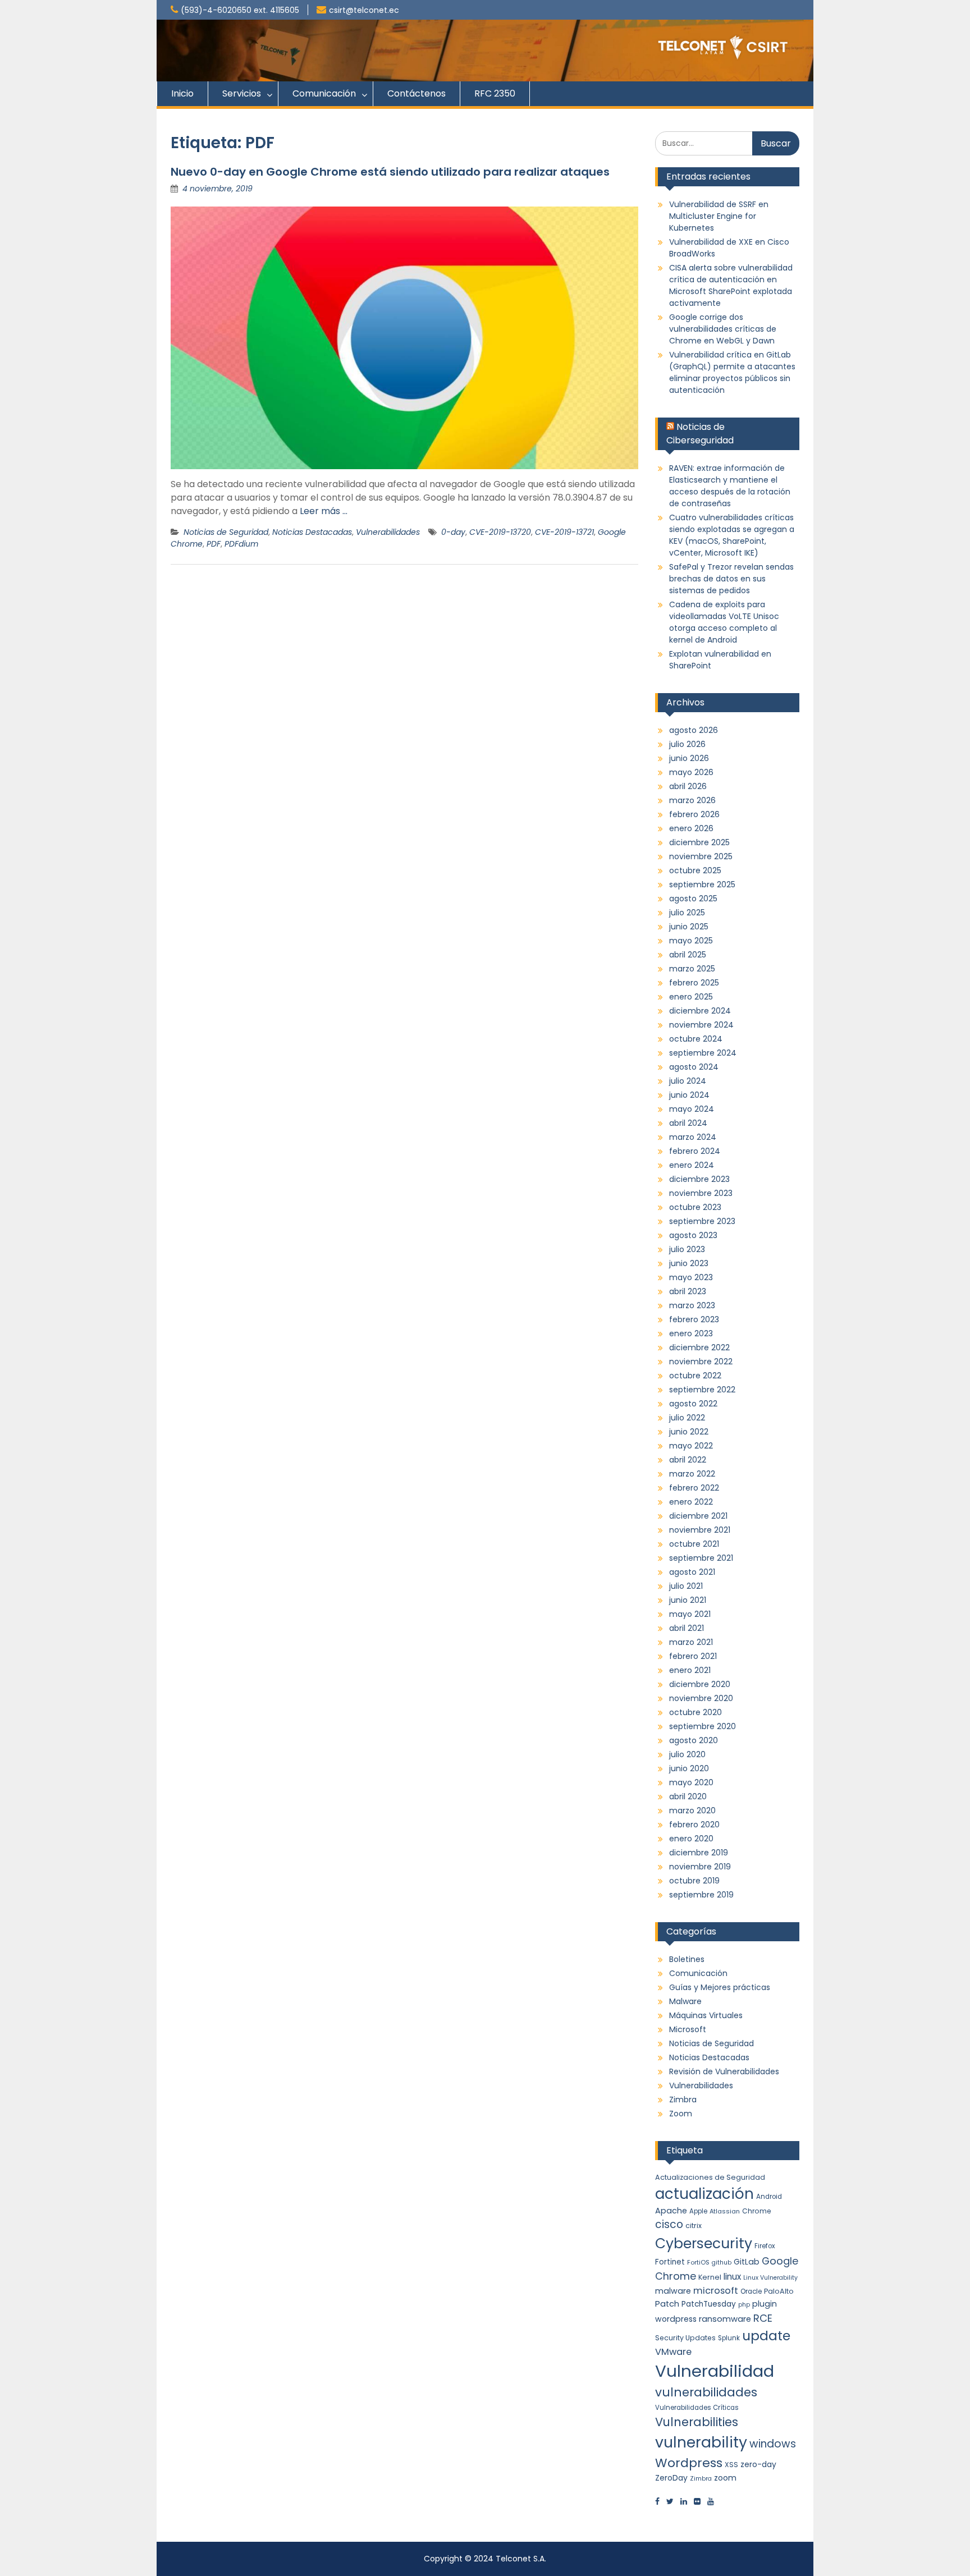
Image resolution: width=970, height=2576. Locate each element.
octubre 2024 (696, 1039)
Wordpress (689, 2463)
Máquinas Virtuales (706, 2015)
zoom (725, 2478)
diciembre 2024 (700, 1011)
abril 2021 (687, 1628)
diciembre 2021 (698, 1516)
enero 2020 (691, 1839)
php (744, 2305)
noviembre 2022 (701, 1362)
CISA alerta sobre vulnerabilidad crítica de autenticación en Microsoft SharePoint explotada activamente (731, 285)
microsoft (716, 2291)
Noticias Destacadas (312, 532)
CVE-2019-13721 (564, 532)
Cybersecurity (704, 2243)
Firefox (765, 2246)
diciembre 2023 (699, 1179)
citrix (694, 2226)
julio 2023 (687, 1249)
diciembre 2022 (699, 1347)
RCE (763, 2318)
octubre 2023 (695, 1207)
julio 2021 (686, 1586)
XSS (731, 2465)
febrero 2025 (694, 983)
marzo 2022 (692, 1474)
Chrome (756, 2211)
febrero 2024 (695, 1151)
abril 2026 (688, 786)
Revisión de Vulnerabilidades (724, 2071)
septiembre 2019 (701, 1895)
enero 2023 (691, 1333)
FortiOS (698, 2262)
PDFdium (241, 544)
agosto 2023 (693, 1235)
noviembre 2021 (700, 1530)
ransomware (725, 2319)
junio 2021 (688, 1600)
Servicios (242, 93)
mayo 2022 (691, 1446)
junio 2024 (689, 1095)
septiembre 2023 (702, 1221)
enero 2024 (692, 1165)
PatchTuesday (709, 2304)
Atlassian (725, 2211)
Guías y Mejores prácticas (720, 1987)
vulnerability (701, 2442)
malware (673, 2291)
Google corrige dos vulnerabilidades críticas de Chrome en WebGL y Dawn (723, 329)
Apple (698, 2211)
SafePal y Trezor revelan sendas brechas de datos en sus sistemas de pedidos (731, 579)
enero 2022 (691, 1502)
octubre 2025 (695, 870)
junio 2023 (689, 1263)
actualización (704, 2194)
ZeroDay (671, 2478)
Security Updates (685, 2338)
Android (769, 2197)
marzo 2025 (692, 969)
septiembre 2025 (702, 884)
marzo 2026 (692, 800)
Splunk (729, 2338)
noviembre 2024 (701, 1025)
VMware (673, 2352)
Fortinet (670, 2262)
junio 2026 (689, 758)
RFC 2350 (495, 93)
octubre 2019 (694, 1881)
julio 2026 (687, 744)
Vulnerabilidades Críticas (697, 2408)
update (766, 2336)
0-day (453, 532)
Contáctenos (417, 93)
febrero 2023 (694, 1319)
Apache (671, 2211)
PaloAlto (779, 2291)
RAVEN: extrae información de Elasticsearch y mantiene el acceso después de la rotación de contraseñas (730, 486)
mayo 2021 (690, 1614)
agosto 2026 (694, 730)
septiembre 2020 (703, 1726)
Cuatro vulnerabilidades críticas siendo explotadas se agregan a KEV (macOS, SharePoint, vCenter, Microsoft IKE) (732, 535)
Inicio (182, 93)
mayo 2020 (691, 1782)
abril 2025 (688, 955)
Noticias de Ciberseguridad (700, 434)
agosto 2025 (693, 899)
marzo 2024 (693, 1137)
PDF (214, 544)
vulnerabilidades (706, 2392)
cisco (669, 2224)
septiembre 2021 (701, 1558)
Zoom (681, 2114)
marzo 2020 (692, 1810)
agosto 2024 (694, 1067)
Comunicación (324, 93)
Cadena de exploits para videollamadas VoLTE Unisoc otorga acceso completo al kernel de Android (724, 622)
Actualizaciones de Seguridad (710, 2177)
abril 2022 (688, 1460)
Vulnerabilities (697, 2422)
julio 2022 (687, 1418)
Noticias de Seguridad (226, 532)
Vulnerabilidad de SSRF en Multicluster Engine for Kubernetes (719, 216)
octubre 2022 (695, 1376)
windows (773, 2444)
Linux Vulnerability (770, 2278)
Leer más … (324, 511)
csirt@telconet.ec (364, 10)
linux (732, 2277)
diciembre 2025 (699, 842)
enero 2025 (691, 997)
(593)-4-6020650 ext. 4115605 (240, 10)
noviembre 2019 (700, 1867)
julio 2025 (687, 913)
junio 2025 (689, 927)
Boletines (687, 1959)
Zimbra (683, 2100)
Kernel (710, 2277)
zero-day (758, 2464)
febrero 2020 (694, 1825)
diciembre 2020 (700, 1684)
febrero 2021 (693, 1656)
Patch (667, 2304)
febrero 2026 (694, 814)
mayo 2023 (691, 1277)
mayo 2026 (691, 772)
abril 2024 (688, 1123)
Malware (685, 2001)
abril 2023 (688, 1291)
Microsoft (688, 2029)
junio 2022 (689, 1432)
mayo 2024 (692, 1109)
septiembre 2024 (703, 1053)
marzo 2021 (691, 1642)
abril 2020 (688, 1796)
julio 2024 (688, 1081)
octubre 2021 (694, 1544)
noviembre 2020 (701, 1698)
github (722, 2263)
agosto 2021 (692, 1572)
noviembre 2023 (701, 1193)
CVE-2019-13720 (500, 532)
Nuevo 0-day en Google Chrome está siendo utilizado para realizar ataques (390, 172)
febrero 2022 (694, 1488)
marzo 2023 (692, 1305)
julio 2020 (687, 1754)
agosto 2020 (694, 1740)
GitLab (747, 2262)
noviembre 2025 (701, 856)
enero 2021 (690, 1670)
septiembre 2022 (702, 1390)
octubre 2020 (696, 1712)
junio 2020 (689, 1768)
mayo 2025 (691, 941)
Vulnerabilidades (388, 532)
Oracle (751, 2291)
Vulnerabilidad (715, 2371)
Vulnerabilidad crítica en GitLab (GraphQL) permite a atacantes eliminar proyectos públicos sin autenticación (732, 372)
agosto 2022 (693, 1404)
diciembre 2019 (699, 1853)
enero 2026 (691, 828)
